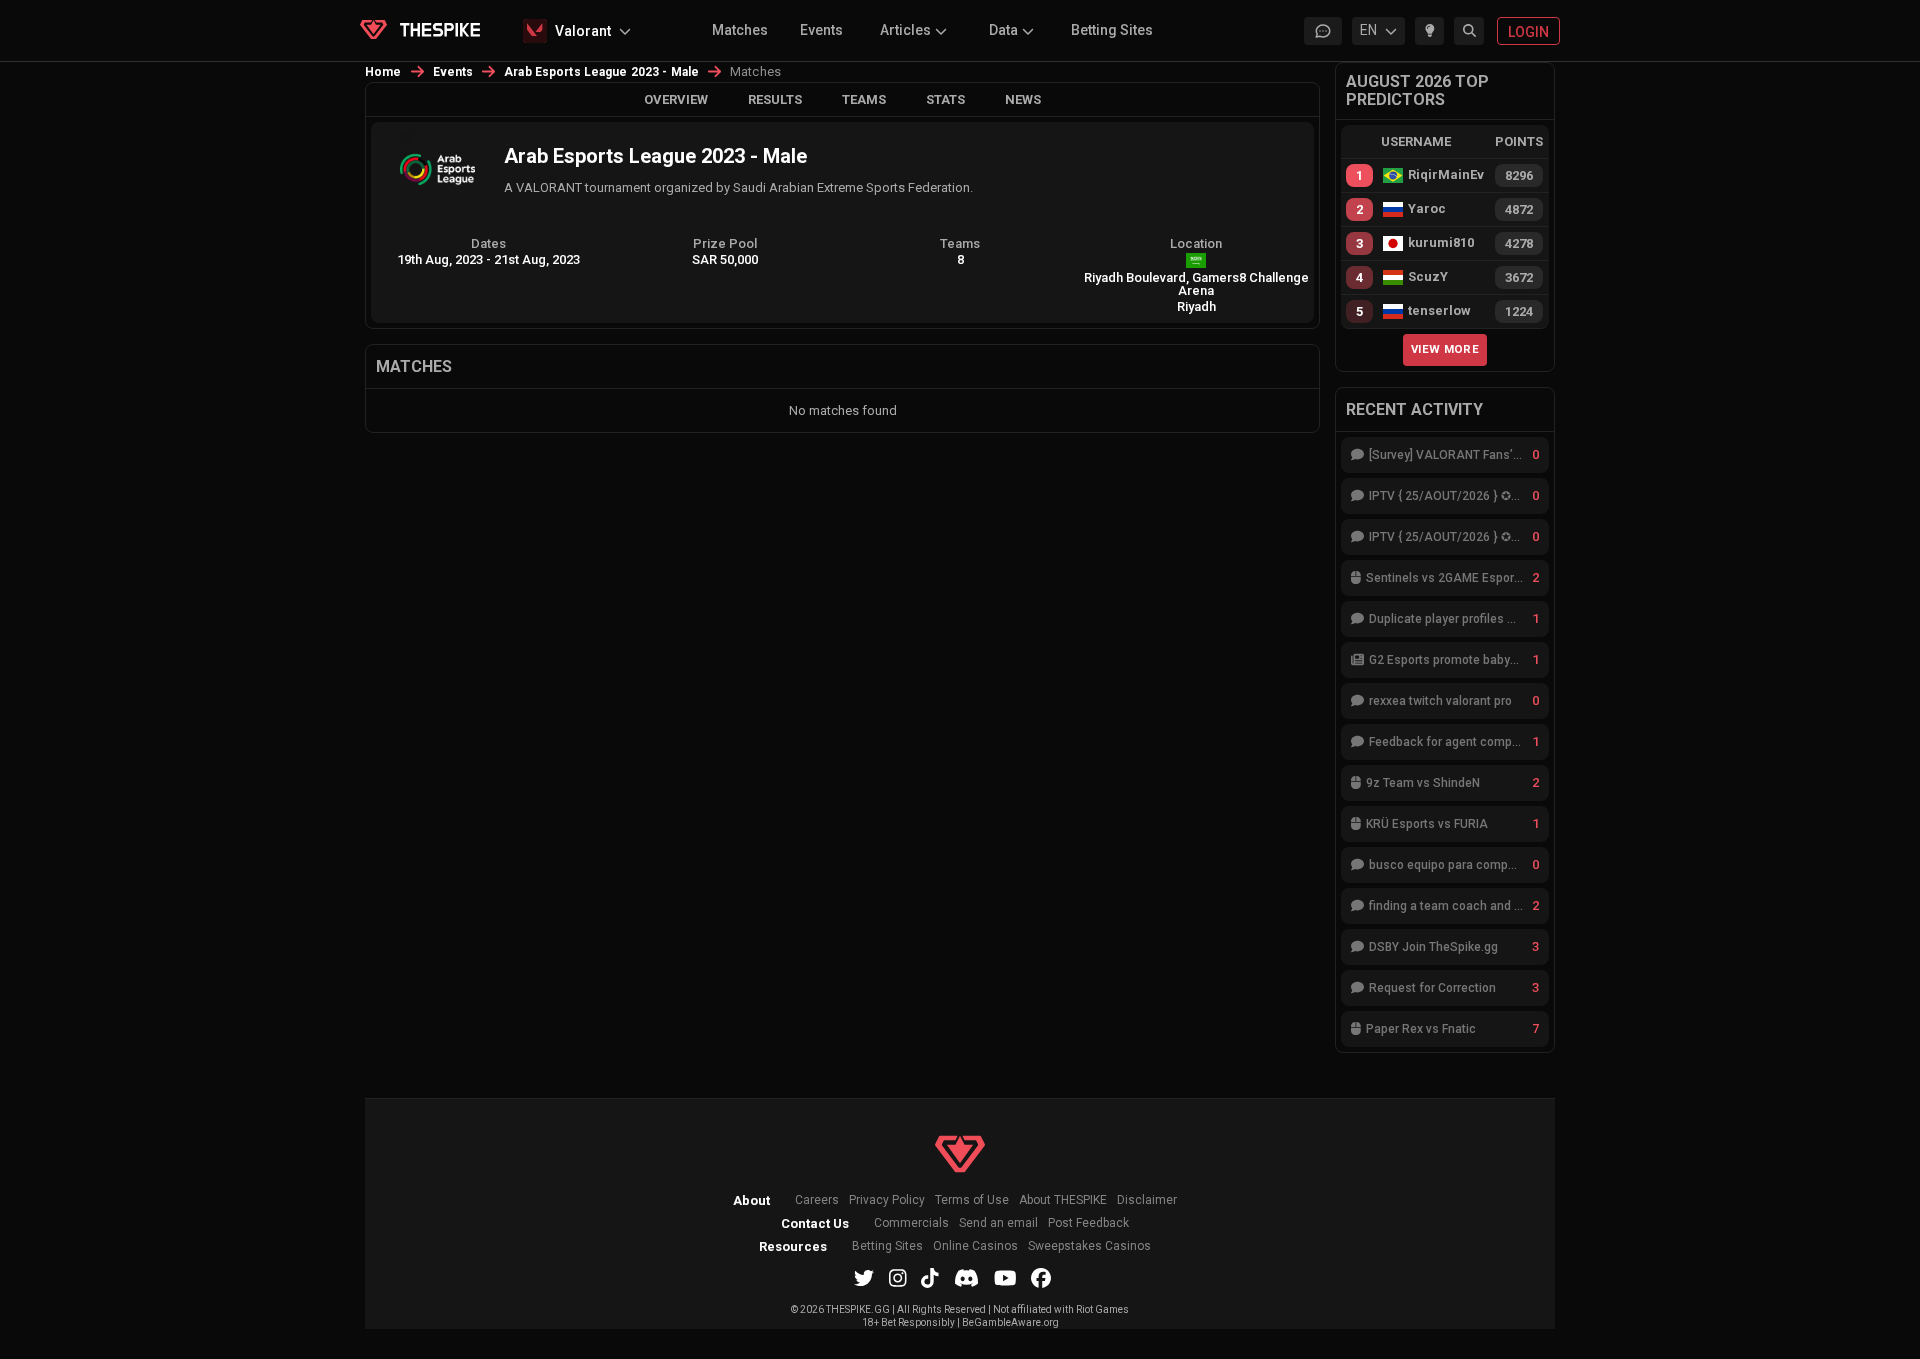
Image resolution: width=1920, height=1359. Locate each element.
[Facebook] (1041, 1278)
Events (821, 30)
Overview (676, 99)
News (1023, 99)
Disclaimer (1147, 1200)
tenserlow (1439, 311)
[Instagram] (898, 1278)
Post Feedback (1088, 1223)
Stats (945, 99)
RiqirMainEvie (1446, 175)
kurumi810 (1441, 243)
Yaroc (1427, 209)
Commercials (911, 1223)
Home (383, 72)
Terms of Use (972, 1200)
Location (1196, 243)
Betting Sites (1112, 30)
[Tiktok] (930, 1278)
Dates (488, 243)
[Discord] (966, 1278)
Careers (817, 1200)
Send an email (998, 1223)
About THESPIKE (1063, 1200)
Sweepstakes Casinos (1089, 1246)
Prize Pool (725, 243)
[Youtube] (1005, 1278)
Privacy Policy (887, 1200)
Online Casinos (975, 1246)
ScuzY (1428, 277)
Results (775, 99)
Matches (740, 30)
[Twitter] (864, 1278)
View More (1445, 349)
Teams (864, 99)
